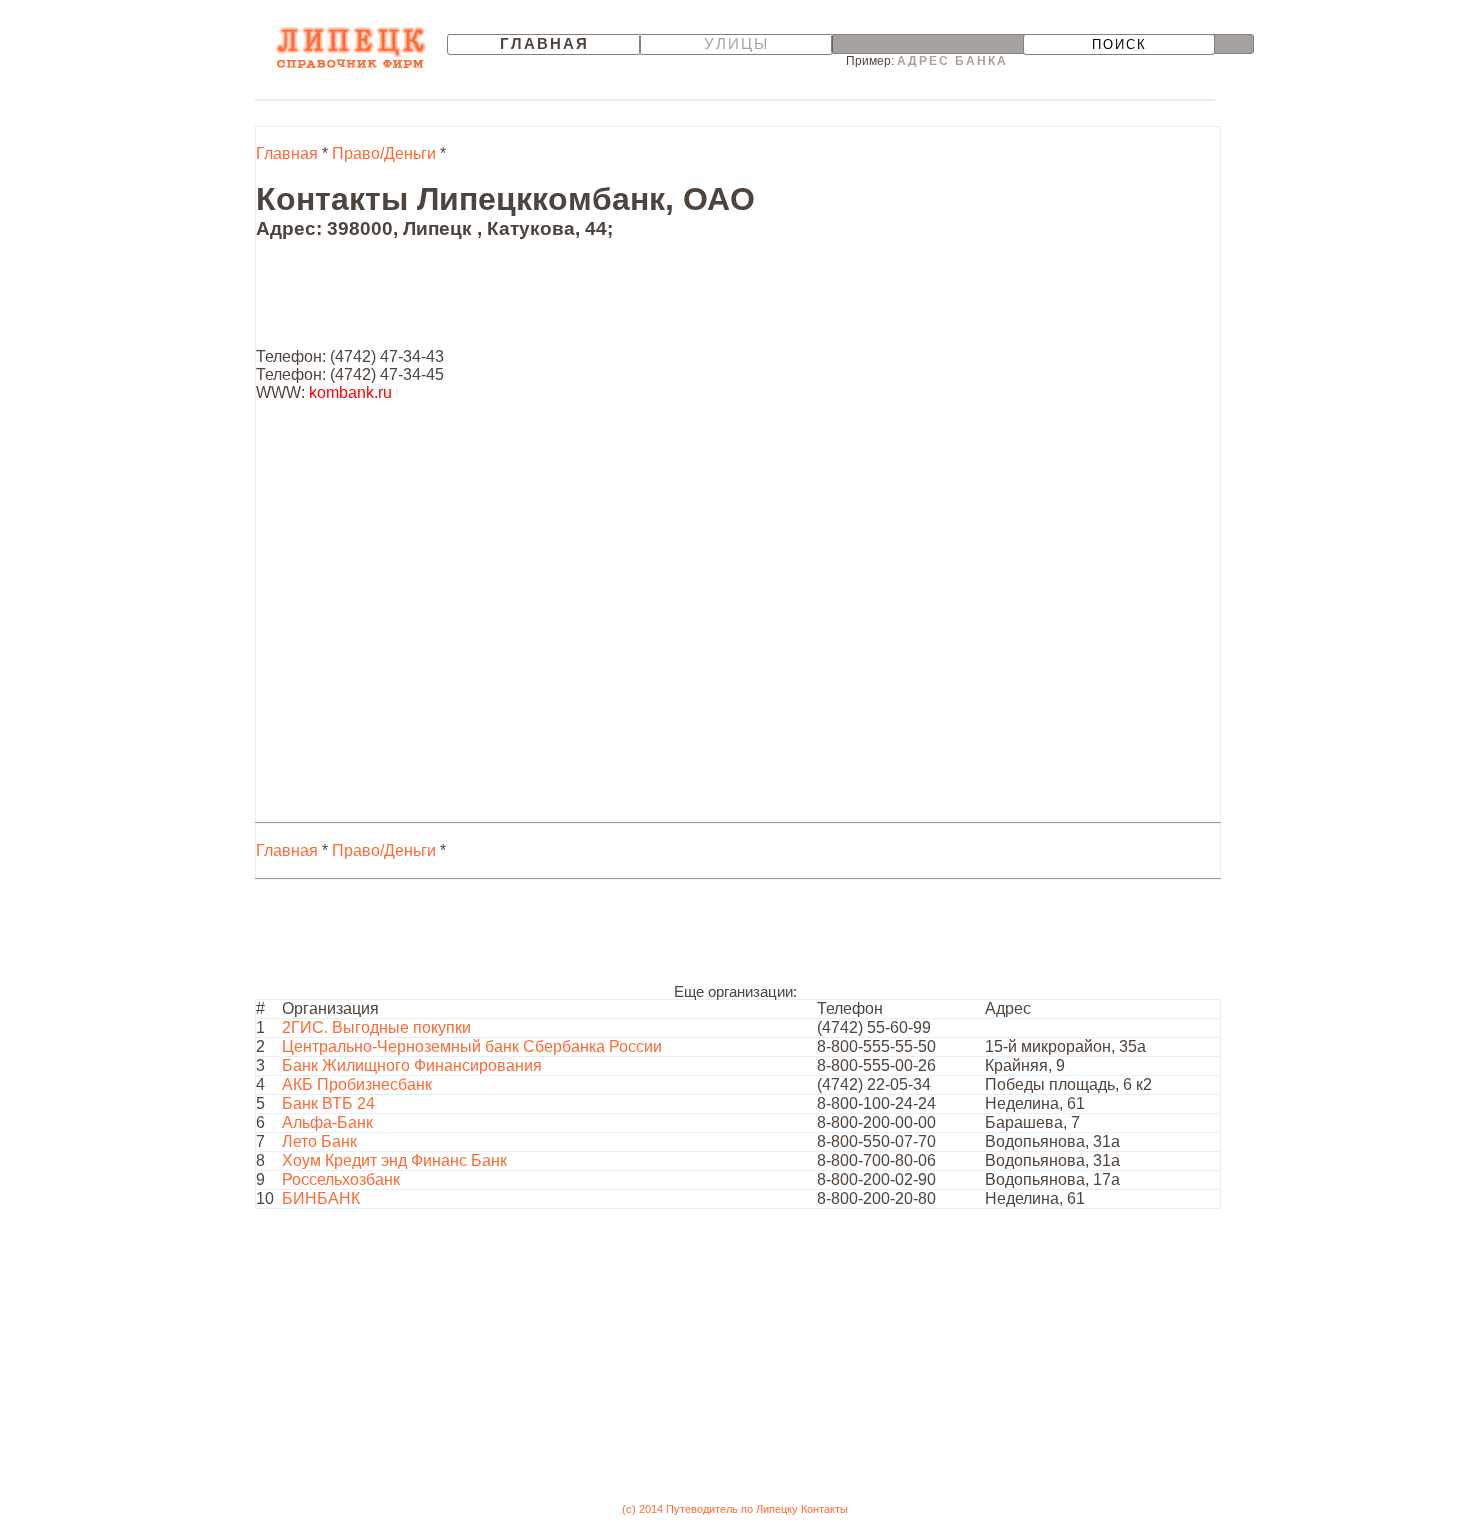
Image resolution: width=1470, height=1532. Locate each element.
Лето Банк (319, 1141)
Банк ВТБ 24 (328, 1103)
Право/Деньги (384, 153)
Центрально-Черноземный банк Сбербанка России (472, 1046)
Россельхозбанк (341, 1179)
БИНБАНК (321, 1198)
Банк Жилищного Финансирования (412, 1065)
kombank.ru (350, 392)
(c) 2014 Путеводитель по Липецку (710, 1509)
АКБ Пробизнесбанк (357, 1084)
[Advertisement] (620, 303)
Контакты (824, 1509)
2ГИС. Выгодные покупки (376, 1027)
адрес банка (952, 61)
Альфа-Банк (327, 1122)
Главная (544, 44)
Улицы (736, 44)
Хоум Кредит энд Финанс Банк (394, 1160)
